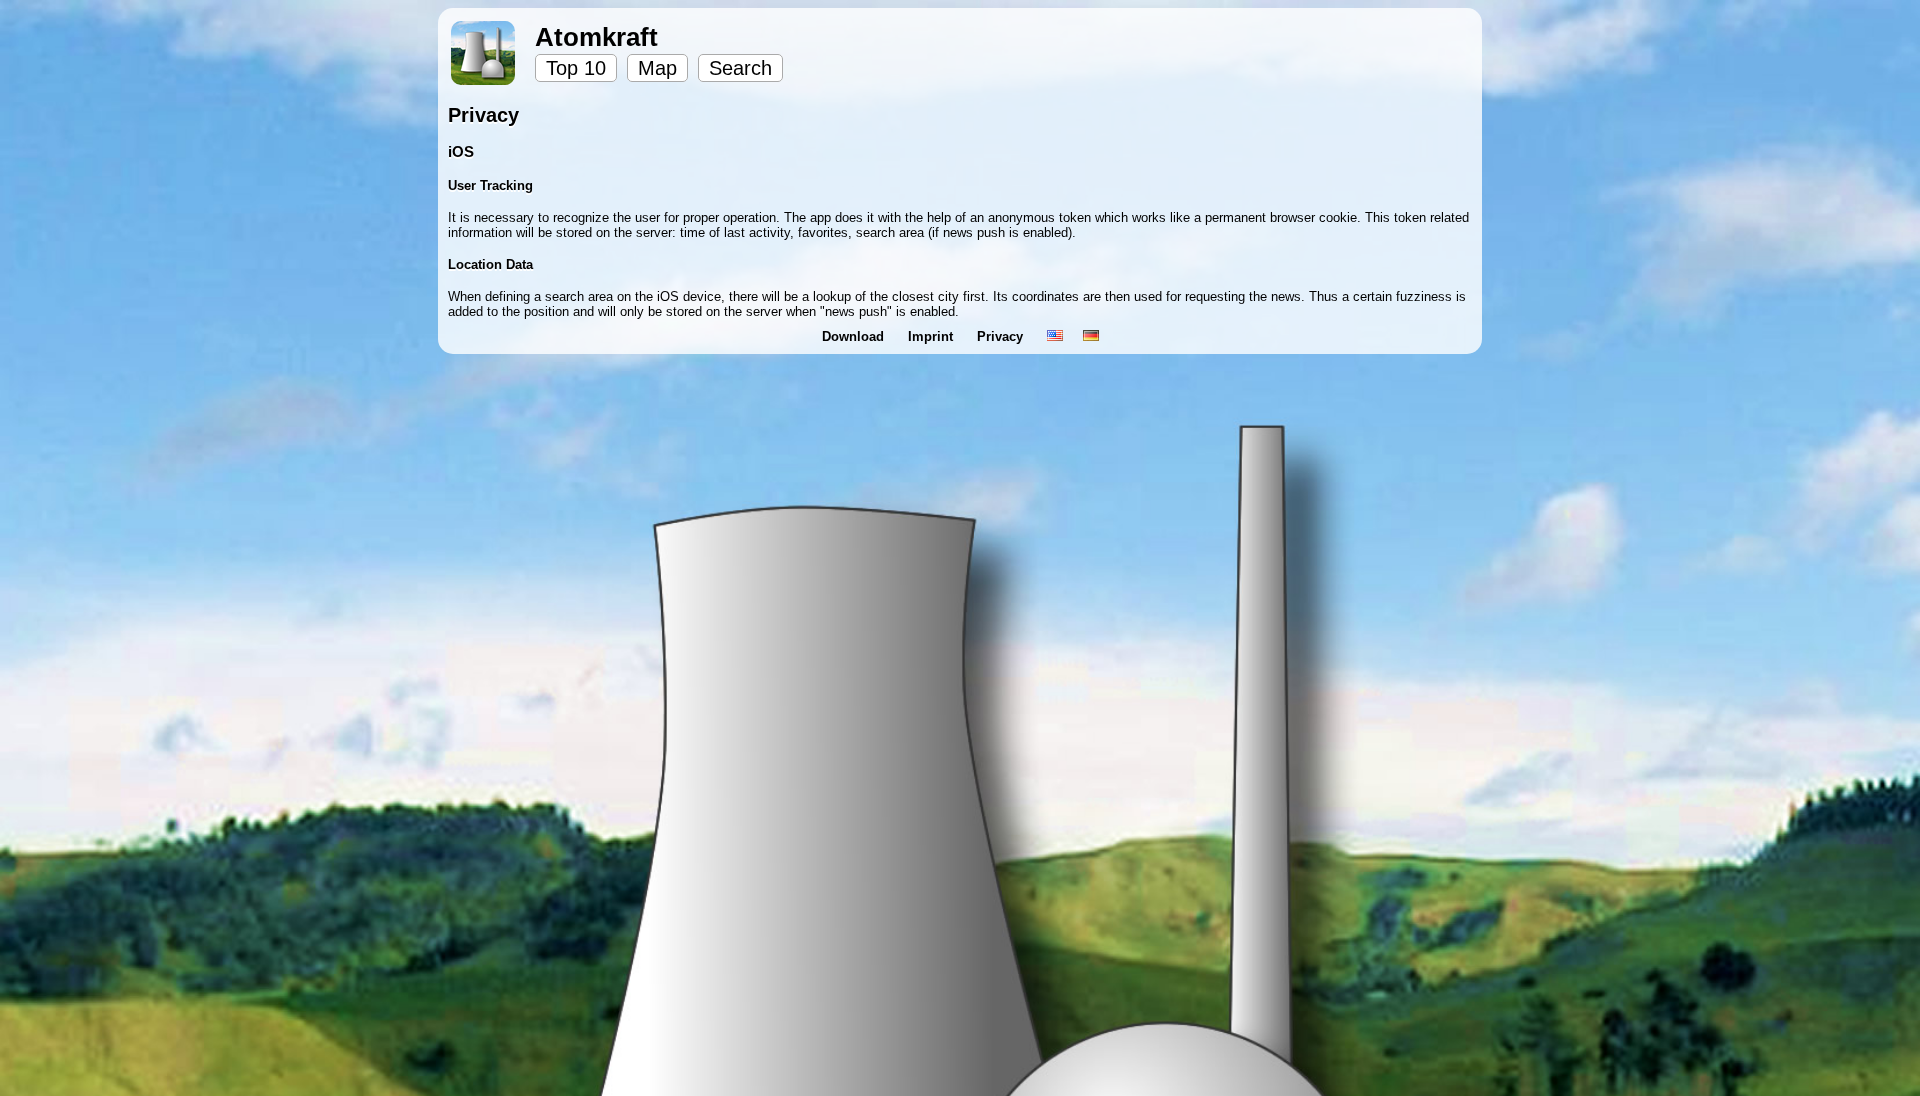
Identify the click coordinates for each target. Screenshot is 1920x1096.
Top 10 (576, 68)
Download (855, 336)
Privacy (1002, 336)
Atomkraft (596, 37)
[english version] (1055, 336)
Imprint (932, 336)
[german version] (1091, 336)
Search (740, 68)
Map (657, 68)
